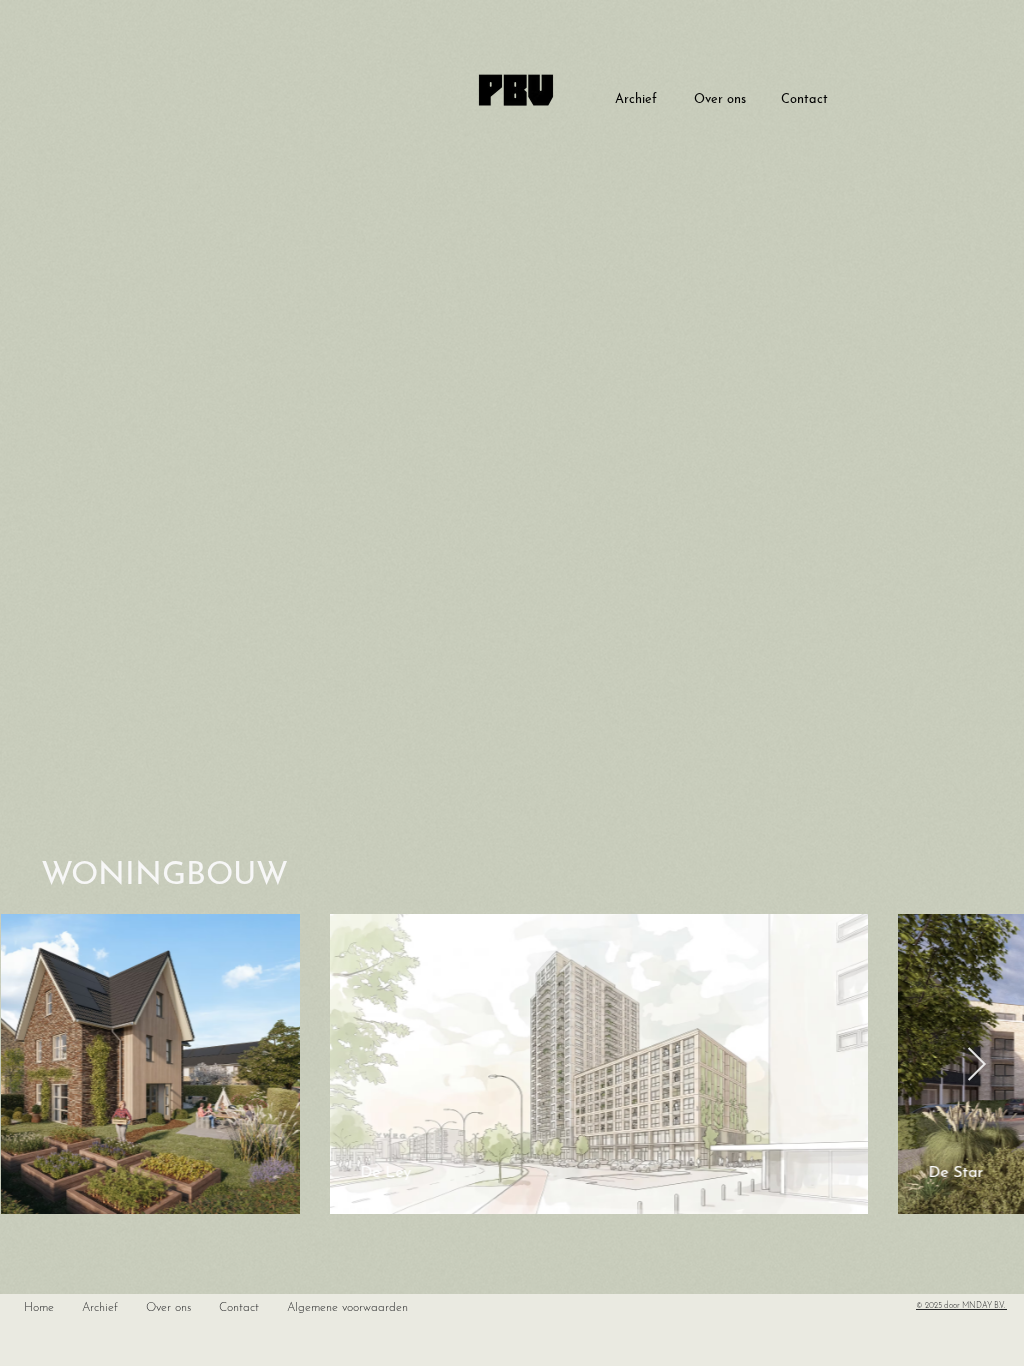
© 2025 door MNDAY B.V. (961, 1306)
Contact (804, 99)
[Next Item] (977, 1064)
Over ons (720, 99)
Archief (636, 99)
